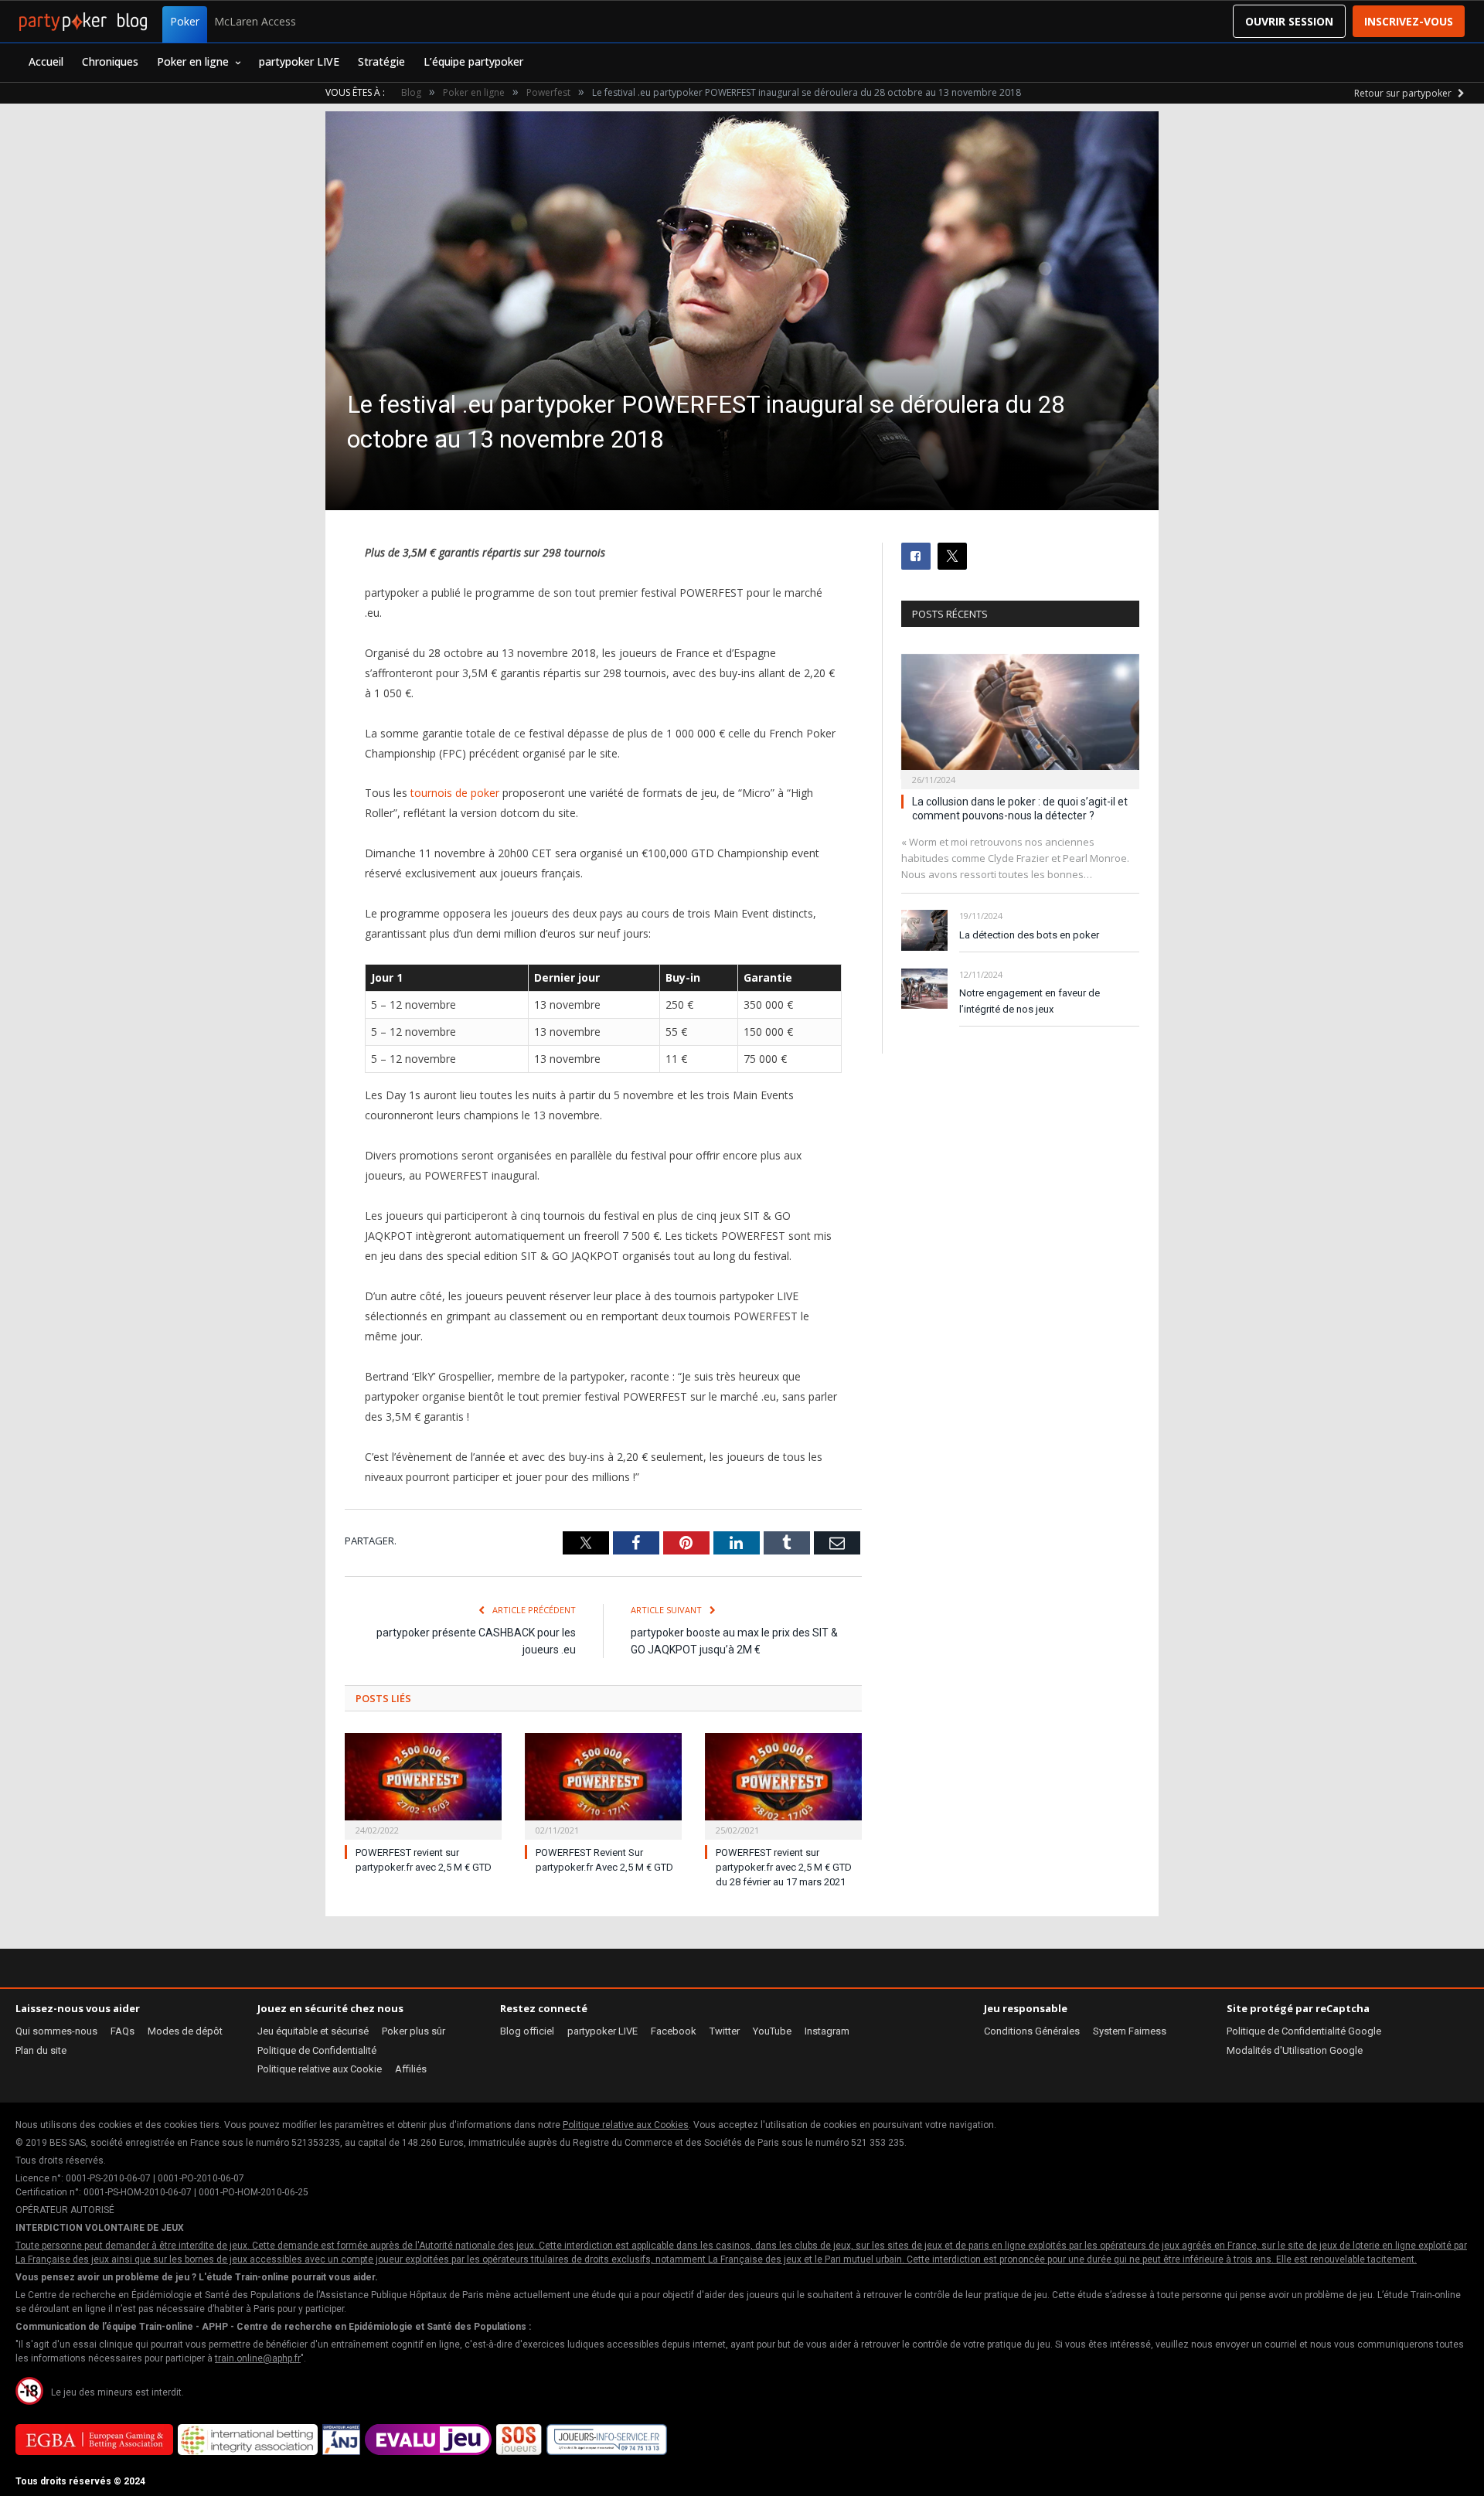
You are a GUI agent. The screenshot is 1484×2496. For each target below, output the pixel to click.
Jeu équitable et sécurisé (313, 2031)
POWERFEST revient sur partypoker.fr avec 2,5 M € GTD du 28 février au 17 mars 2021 (784, 1867)
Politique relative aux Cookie (320, 2069)
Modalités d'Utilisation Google (1295, 2050)
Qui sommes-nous (56, 2031)
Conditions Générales (1032, 2031)
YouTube (772, 2031)
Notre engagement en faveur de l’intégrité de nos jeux (1030, 1001)
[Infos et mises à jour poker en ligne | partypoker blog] (83, 22)
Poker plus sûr (414, 2031)
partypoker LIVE (299, 61)
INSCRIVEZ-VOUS (1409, 21)
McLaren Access (255, 21)
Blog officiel (527, 2031)
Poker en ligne (193, 61)
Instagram (827, 2031)
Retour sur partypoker (1404, 93)
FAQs (123, 2031)
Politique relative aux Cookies (626, 2125)
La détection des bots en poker (1029, 935)
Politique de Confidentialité (317, 2050)
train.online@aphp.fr (258, 2358)
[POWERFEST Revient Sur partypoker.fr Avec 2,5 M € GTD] (603, 1784)
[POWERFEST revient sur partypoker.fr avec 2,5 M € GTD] (423, 1784)
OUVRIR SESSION (1289, 21)
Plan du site (41, 2050)
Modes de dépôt (185, 2031)
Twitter (725, 2031)
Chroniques (110, 61)
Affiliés (411, 2069)
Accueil (46, 61)
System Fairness (1130, 2031)
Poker (185, 21)
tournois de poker (455, 793)
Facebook (674, 2031)
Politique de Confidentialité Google (1304, 2031)
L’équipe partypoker (473, 61)
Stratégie (381, 61)
